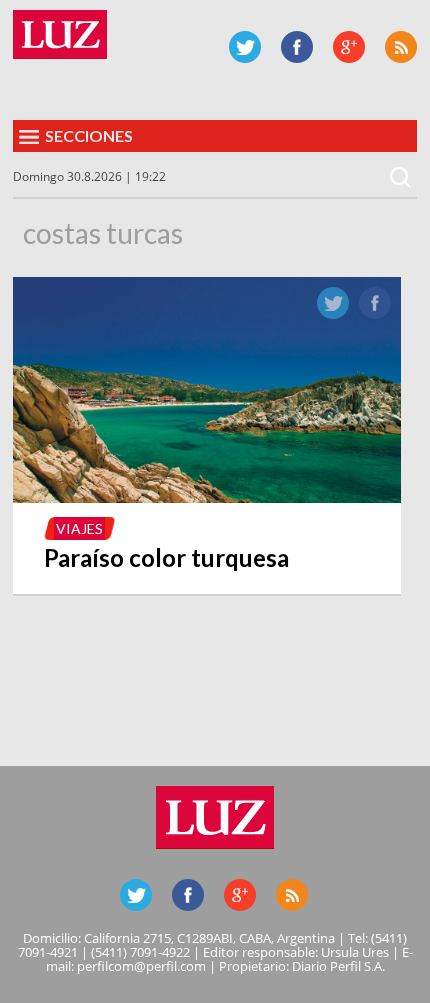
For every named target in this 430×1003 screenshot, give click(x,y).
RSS (401, 47)
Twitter (245, 47)
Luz (60, 34)
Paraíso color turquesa (166, 557)
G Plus (349, 47)
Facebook (297, 47)
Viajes (79, 528)
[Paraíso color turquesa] (207, 497)
